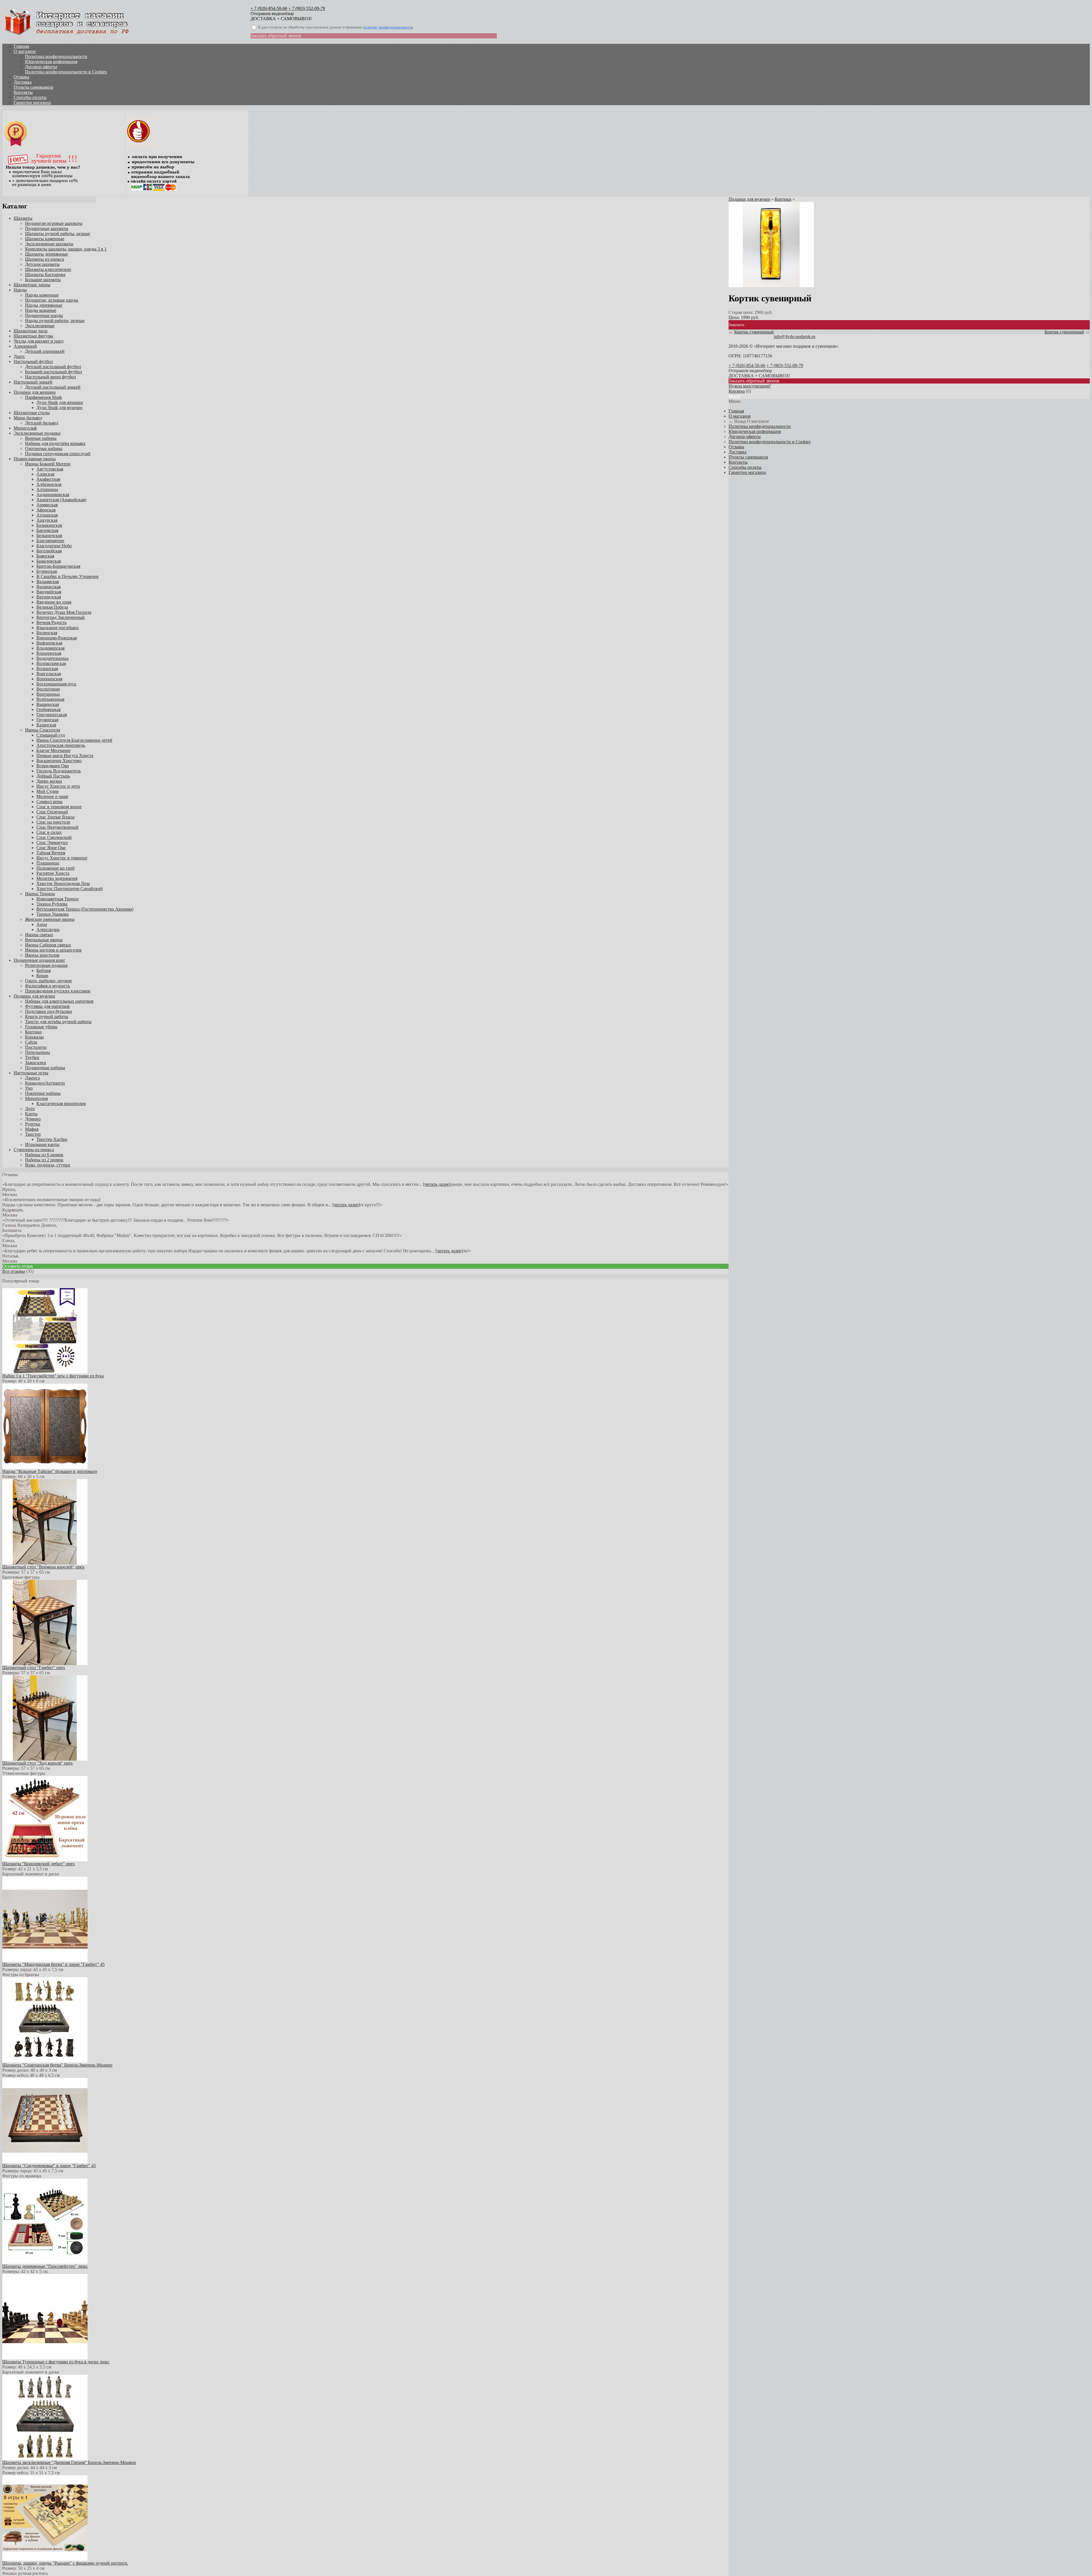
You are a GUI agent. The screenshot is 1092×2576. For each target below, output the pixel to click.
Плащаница (48, 863)
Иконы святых (39, 935)
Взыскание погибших (58, 628)
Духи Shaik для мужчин (59, 408)
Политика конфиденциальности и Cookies (66, 72)
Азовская (45, 474)
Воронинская (49, 679)
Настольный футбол (33, 361)
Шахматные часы (31, 331)
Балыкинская (49, 525)
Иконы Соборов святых (48, 945)
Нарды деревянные (44, 305)
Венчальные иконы (44, 940)
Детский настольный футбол (53, 367)
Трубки (32, 1057)
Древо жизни (49, 781)
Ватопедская (49, 597)
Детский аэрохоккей (45, 351)
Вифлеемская (49, 643)
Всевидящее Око (53, 766)
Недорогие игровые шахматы (54, 223)
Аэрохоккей (25, 346)
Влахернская (49, 653)
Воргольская (49, 674)
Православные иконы (35, 459)
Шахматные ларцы (32, 285)
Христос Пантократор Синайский (70, 889)
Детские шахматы (42, 264)
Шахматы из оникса (45, 259)
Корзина (737, 391)
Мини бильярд (28, 418)
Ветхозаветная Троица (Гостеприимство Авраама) (85, 909)
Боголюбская (49, 551)
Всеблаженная (50, 699)
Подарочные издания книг (40, 960)
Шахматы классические (48, 269)
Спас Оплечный (52, 812)
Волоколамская (51, 663)
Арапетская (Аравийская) (61, 500)
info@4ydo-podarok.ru (795, 336)
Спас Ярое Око (51, 848)
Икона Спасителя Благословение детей (74, 740)
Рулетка (33, 1124)
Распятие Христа (53, 873)
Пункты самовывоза (33, 87)
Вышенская (48, 704)
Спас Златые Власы (55, 817)
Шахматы (23, 218)
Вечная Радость (51, 622)
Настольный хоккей (33, 382)
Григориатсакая (52, 715)
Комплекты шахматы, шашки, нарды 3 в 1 (66, 249)
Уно (29, 1088)
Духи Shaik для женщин (60, 402)
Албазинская (49, 484)
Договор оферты (41, 67)
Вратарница (48, 694)
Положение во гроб (55, 868)
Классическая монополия (61, 1103)
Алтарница (47, 489)
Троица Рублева (52, 904)
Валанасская (48, 587)
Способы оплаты (30, 97)
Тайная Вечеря (51, 853)
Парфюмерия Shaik (44, 397)
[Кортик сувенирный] (771, 286)
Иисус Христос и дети (58, 786)
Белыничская (49, 535)
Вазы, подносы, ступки (48, 1165)
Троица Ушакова (52, 914)
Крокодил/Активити (45, 1083)
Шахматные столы (32, 413)
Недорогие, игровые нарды (52, 300)
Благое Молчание (53, 750)
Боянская (45, 556)
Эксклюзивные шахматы (49, 244)
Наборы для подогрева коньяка (55, 443)
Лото (30, 1109)
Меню (735, 396)
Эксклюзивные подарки (37, 433)
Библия (44, 970)
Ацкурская (47, 520)
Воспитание (48, 689)
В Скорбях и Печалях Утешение (68, 576)
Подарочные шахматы (47, 228)
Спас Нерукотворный (57, 827)
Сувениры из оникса (34, 1150)
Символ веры (49, 802)
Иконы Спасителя (43, 730)
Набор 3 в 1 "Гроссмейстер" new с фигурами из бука (53, 1376)
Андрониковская (53, 495)
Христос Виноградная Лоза (63, 883)
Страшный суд (51, 735)
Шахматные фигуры (33, 336)
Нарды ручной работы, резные (55, 321)
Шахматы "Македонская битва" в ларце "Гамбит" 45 (53, 1964)
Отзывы (21, 77)
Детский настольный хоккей (53, 387)
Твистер (33, 1134)
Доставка (23, 82)
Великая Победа (52, 607)
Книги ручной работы (47, 1016)
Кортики (33, 1032)
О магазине (25, 51)
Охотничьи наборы (44, 448)
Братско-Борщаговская (58, 566)
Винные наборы (41, 438)
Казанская (46, 725)
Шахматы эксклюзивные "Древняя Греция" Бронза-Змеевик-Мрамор (69, 2462)
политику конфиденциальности (388, 27)
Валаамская (48, 582)
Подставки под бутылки (48, 1011)
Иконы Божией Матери (48, 464)
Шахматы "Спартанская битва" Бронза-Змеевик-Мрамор (57, 2065)
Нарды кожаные (41, 310)
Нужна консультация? (750, 386)
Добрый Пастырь (53, 776)
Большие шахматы (43, 280)
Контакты (23, 92)
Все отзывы (14, 1271)
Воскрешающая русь (56, 684)
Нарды (20, 290)
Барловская (47, 530)
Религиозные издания (46, 965)
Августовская (50, 469)
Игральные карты (42, 1144)
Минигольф (25, 428)
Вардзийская (49, 592)
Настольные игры (31, 1073)
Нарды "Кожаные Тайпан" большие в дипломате (50, 1471)
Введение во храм (54, 602)
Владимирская (50, 648)
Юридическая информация (51, 62)
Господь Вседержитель (59, 771)
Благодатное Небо (54, 546)
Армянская (47, 505)
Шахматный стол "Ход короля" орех (38, 1763)
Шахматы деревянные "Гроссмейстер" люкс (45, 2266)
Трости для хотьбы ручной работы (58, 1022)
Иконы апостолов (42, 955)
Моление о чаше (52, 796)
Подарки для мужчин (34, 996)
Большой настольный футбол (53, 372)
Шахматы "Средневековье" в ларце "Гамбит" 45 (49, 2166)
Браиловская (49, 561)
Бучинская (47, 571)
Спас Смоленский (54, 837)
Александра (48, 930)
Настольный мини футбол (50, 377)
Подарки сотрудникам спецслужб (58, 454)
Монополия (36, 1098)
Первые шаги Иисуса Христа (65, 756)
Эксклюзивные (40, 326)
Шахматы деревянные (46, 254)
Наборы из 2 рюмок (44, 1160)
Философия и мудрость (47, 986)
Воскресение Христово (59, 761)
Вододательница (52, 658)
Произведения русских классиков (58, 991)
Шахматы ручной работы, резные (58, 234)
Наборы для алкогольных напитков (59, 1001)
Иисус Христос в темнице (62, 858)
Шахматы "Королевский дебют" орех (39, 1864)
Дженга (32, 1078)
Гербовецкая (48, 709)
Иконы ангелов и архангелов (53, 950)
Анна (42, 924)
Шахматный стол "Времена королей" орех (43, 1567)
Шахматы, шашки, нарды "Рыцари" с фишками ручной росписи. (65, 2563)
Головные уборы (41, 1027)
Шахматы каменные (45, 239)
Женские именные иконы (50, 919)
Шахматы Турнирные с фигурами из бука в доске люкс (56, 2362)
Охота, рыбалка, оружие (48, 981)
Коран (42, 976)
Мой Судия (47, 791)
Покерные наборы (43, 1093)
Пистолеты (36, 1047)
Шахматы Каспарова (45, 274)
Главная (21, 46)
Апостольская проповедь (61, 745)
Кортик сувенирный (754, 332)
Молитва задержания (57, 878)
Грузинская (47, 720)
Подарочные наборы (45, 1068)
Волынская (47, 669)
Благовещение (50, 541)
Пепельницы (38, 1052)
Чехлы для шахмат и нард (39, 341)
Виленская (47, 633)
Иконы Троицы (40, 894)
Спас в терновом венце (59, 807)
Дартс (19, 356)
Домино (33, 1119)
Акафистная (48, 479)
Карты (31, 1114)
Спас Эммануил (52, 843)
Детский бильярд (42, 423)
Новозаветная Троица (57, 899)
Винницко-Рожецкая (57, 638)
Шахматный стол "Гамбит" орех (34, 1668)
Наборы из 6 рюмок (44, 1155)
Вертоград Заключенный (61, 617)
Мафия (32, 1129)
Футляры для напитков (47, 1006)
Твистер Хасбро (52, 1139)
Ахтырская (47, 515)
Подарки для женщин (35, 392)
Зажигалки (36, 1063)
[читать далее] (437, 1184)
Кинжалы (34, 1037)
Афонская (46, 510)
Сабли (31, 1042)
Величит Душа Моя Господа (64, 612)
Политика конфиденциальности (56, 56)
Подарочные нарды (44, 315)
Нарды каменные (42, 295)
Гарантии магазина (32, 102)
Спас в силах (49, 832)
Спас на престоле (53, 822)
